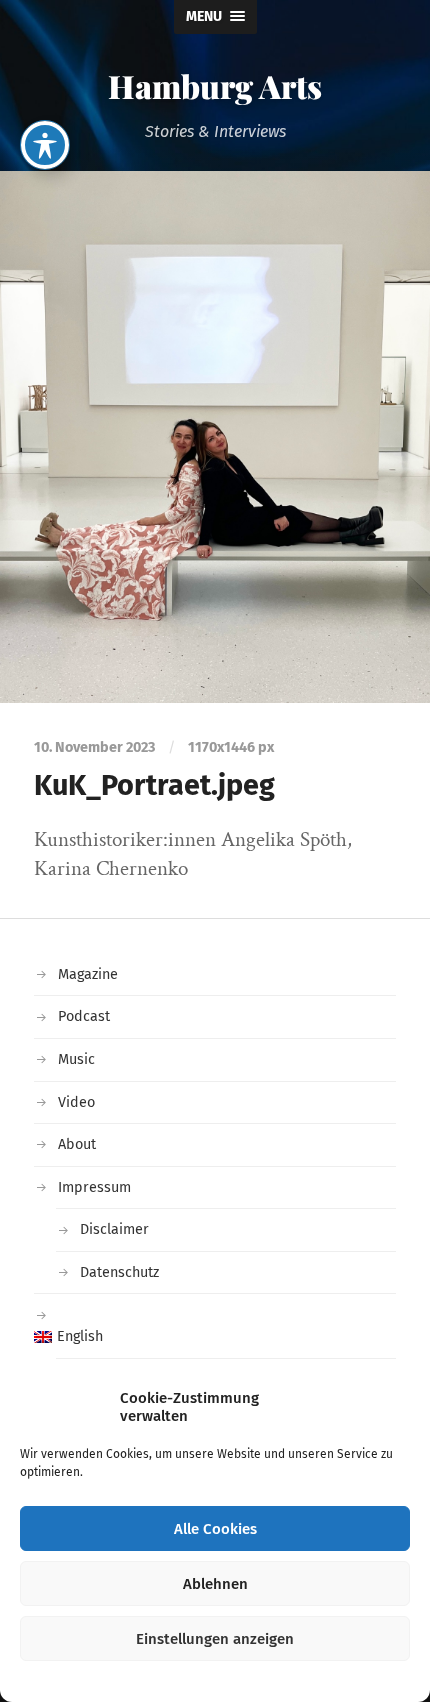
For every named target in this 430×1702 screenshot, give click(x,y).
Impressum (94, 1187)
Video (76, 1102)
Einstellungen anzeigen (215, 1639)
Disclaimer (114, 1229)
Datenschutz (119, 1272)
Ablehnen (215, 1584)
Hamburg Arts (215, 85)
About (77, 1144)
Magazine (88, 974)
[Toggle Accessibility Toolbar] (45, 145)
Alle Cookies (215, 1529)
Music (76, 1059)
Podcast (84, 1016)
